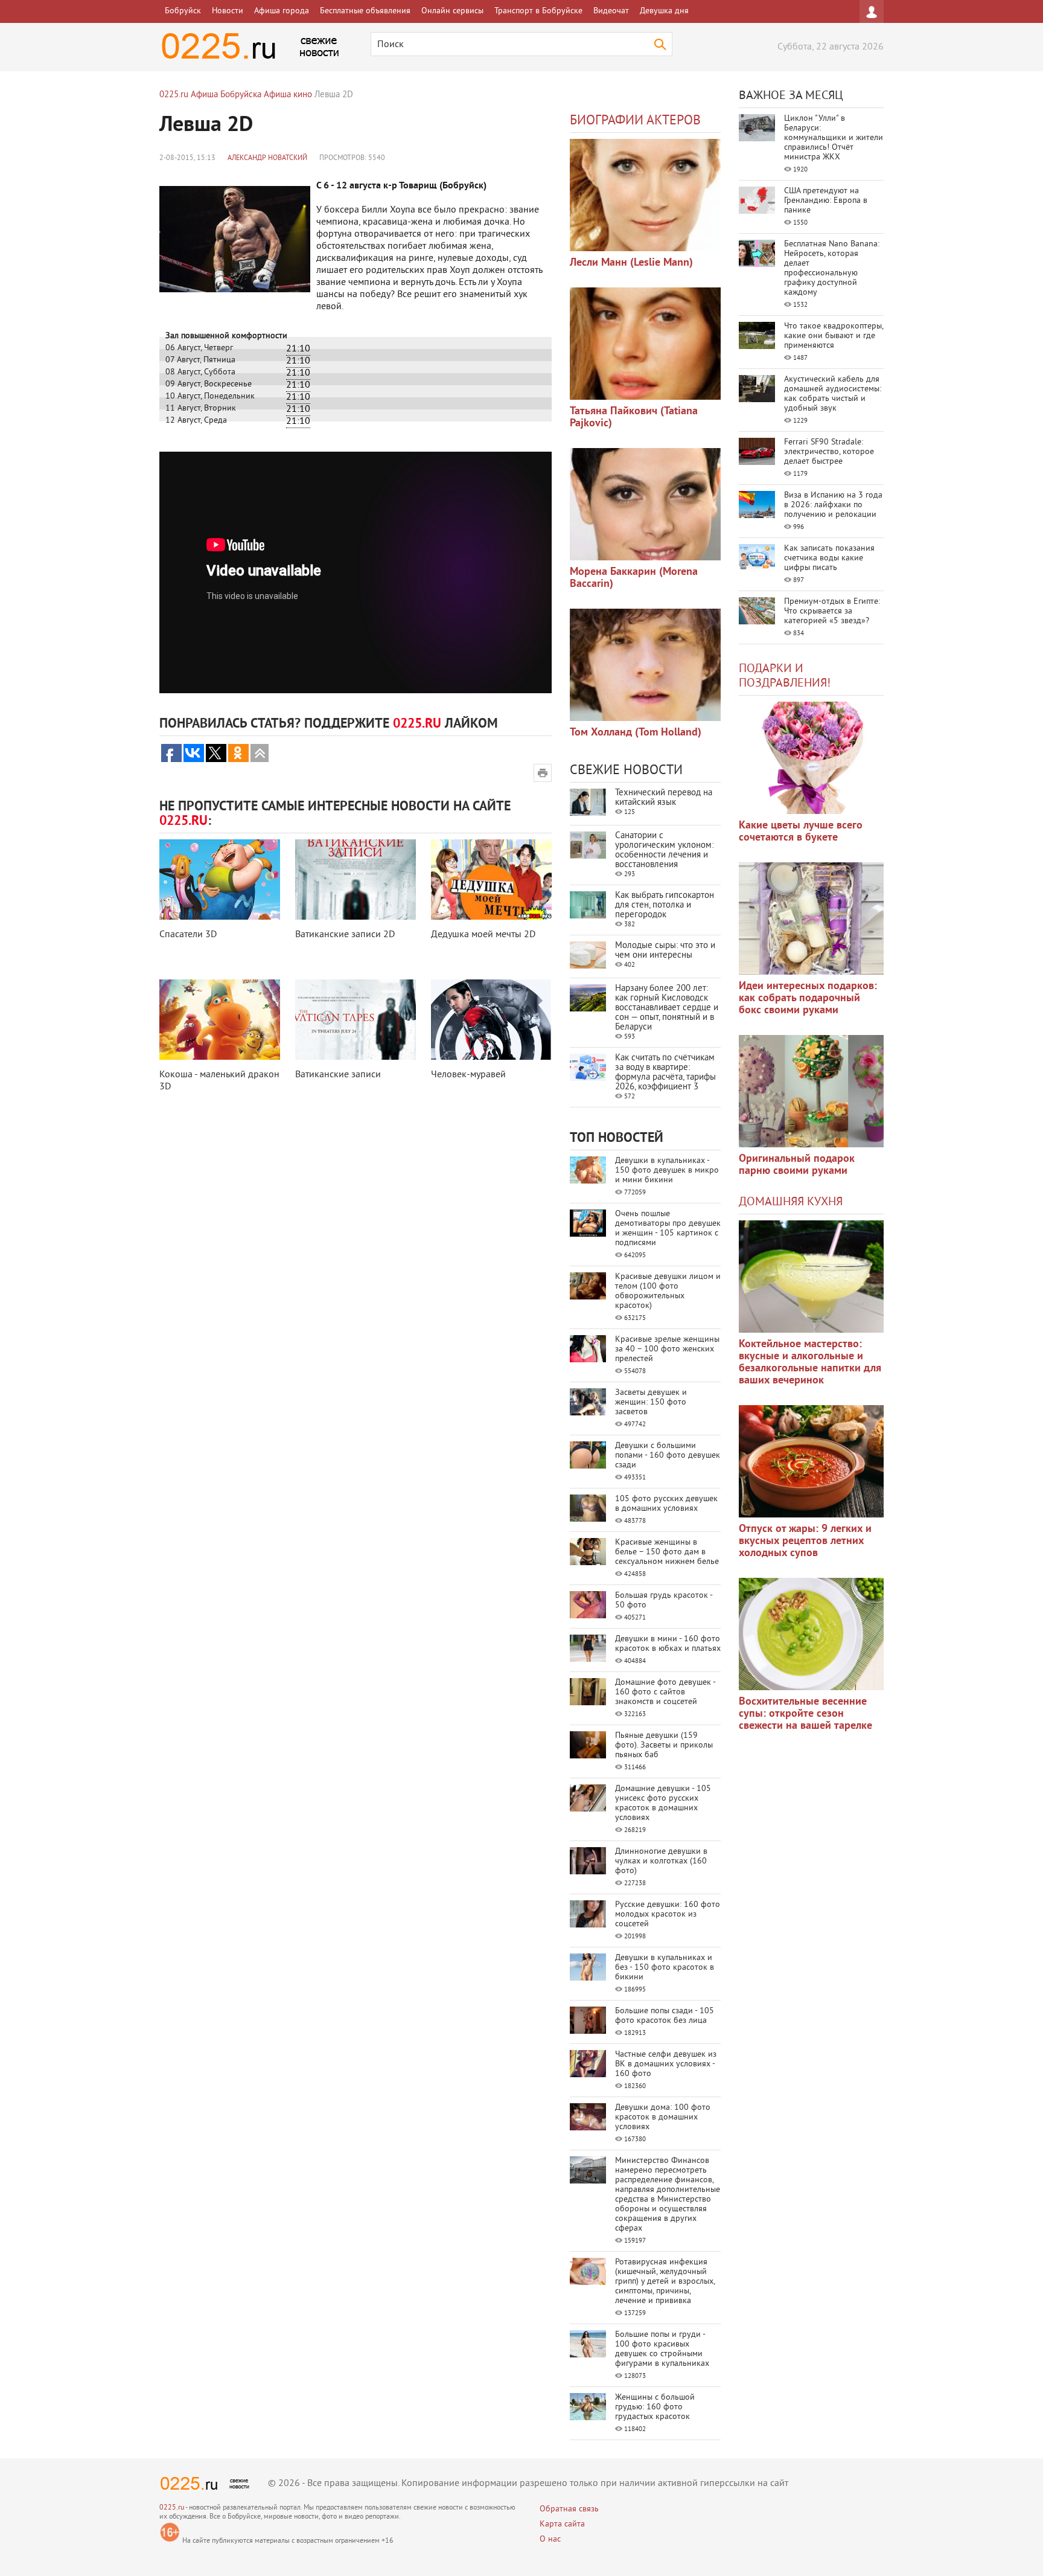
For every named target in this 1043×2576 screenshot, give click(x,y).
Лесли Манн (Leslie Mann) (631, 263)
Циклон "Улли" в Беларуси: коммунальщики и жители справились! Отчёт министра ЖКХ (834, 138)
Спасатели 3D (188, 935)
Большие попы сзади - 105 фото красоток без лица (665, 2016)
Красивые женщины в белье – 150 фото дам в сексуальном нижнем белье (667, 1552)
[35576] (811, 758)
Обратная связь (569, 2509)
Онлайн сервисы (452, 11)
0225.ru (172, 2508)
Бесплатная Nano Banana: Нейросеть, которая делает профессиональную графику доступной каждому (832, 268)
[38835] (811, 1277)
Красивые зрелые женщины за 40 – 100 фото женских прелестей (667, 1349)
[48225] (811, 918)
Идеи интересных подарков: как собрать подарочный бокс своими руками (808, 998)
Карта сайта (562, 2524)
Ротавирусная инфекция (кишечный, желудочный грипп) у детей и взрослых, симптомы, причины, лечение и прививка (665, 2282)
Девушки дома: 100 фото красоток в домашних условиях (663, 2117)
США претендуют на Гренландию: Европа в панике (826, 201)
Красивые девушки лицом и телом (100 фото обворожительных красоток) (668, 1291)
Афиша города (282, 11)
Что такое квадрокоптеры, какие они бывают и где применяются (834, 336)
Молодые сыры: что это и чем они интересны (665, 951)
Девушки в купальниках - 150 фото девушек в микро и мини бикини (667, 1171)
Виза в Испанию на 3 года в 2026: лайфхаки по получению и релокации (833, 505)
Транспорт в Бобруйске (538, 11)
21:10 (298, 349)
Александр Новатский (267, 159)
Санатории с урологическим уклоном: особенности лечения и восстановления (664, 851)
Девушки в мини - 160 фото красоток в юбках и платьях (668, 1644)
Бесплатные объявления (365, 11)
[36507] (811, 1634)
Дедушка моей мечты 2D (483, 935)
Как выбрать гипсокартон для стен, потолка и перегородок (665, 905)
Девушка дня (664, 11)
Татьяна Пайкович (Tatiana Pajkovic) (634, 418)
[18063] (645, 504)
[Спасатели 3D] (220, 879)
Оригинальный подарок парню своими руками (797, 1165)
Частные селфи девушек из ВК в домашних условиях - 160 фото (666, 2064)
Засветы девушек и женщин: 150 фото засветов (651, 1402)
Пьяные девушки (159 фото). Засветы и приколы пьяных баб (664, 1745)
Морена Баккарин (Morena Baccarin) (634, 578)
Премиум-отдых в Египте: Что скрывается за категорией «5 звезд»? (832, 611)
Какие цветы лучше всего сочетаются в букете (801, 832)
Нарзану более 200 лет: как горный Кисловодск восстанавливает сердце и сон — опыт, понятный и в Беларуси (667, 1008)
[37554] (811, 1461)
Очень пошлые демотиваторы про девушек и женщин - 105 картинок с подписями (668, 1229)
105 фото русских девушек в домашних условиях (666, 1504)
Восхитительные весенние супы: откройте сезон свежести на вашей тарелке (805, 1714)
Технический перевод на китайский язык (664, 798)
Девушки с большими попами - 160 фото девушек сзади (668, 1456)
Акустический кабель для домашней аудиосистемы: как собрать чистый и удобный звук (833, 394)
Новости (228, 11)
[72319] (645, 195)
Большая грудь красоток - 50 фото (664, 1600)
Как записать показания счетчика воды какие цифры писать (829, 558)
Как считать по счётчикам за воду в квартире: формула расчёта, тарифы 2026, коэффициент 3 (665, 1073)
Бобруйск (183, 11)
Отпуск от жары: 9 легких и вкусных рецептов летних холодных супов (805, 1541)
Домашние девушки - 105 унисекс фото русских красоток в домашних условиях (663, 1803)
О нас (550, 2539)
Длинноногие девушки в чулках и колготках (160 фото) (661, 1861)
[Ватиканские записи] (356, 1020)
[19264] (645, 344)
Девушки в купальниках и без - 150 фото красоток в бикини (665, 1968)
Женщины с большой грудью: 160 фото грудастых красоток (655, 2407)
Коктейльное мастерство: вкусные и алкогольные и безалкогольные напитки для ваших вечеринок (810, 1363)
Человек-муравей (468, 1075)
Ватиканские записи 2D (345, 935)
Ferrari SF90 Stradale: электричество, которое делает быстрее (829, 452)
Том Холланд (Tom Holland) (636, 733)
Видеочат (611, 11)
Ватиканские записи (338, 1075)
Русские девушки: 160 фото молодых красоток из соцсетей (668, 1914)
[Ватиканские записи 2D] (356, 879)
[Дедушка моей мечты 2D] (491, 879)
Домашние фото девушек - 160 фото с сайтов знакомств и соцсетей (665, 1692)
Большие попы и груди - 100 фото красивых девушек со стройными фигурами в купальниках (662, 2349)
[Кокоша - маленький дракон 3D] (220, 1020)
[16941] (645, 665)
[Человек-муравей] (491, 1020)
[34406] (811, 1091)
